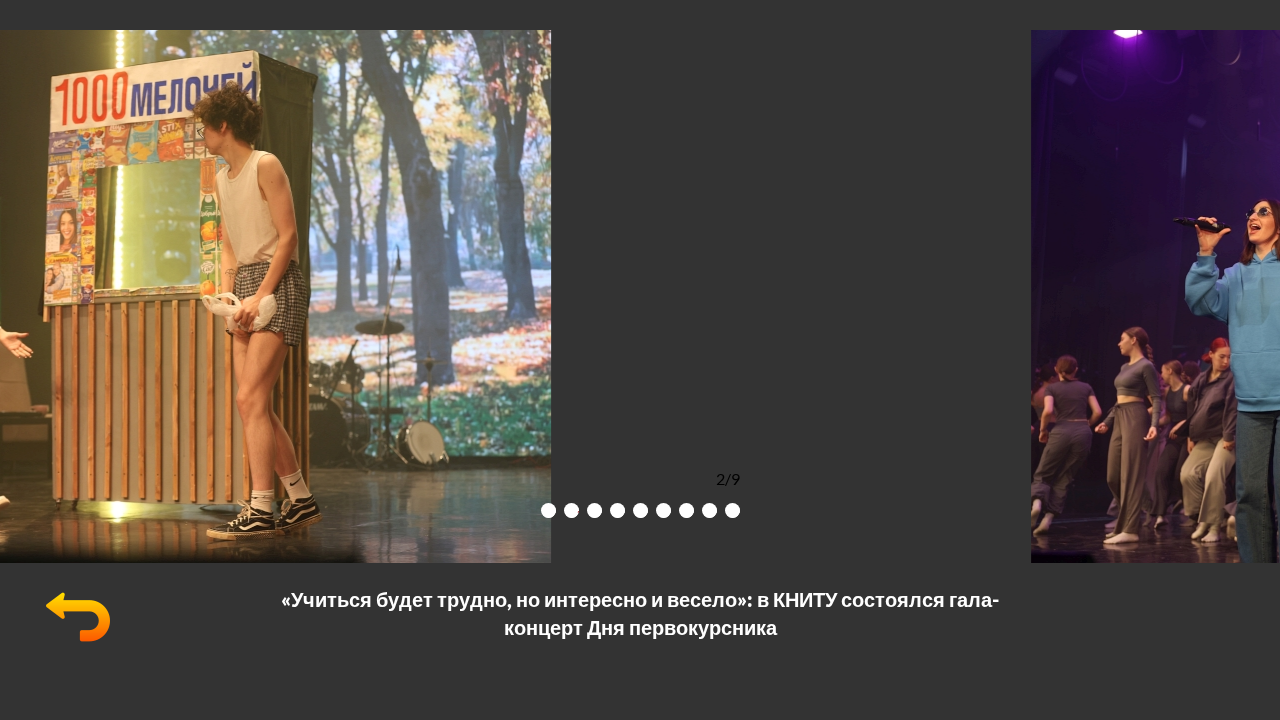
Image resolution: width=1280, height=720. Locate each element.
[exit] (78, 642)
